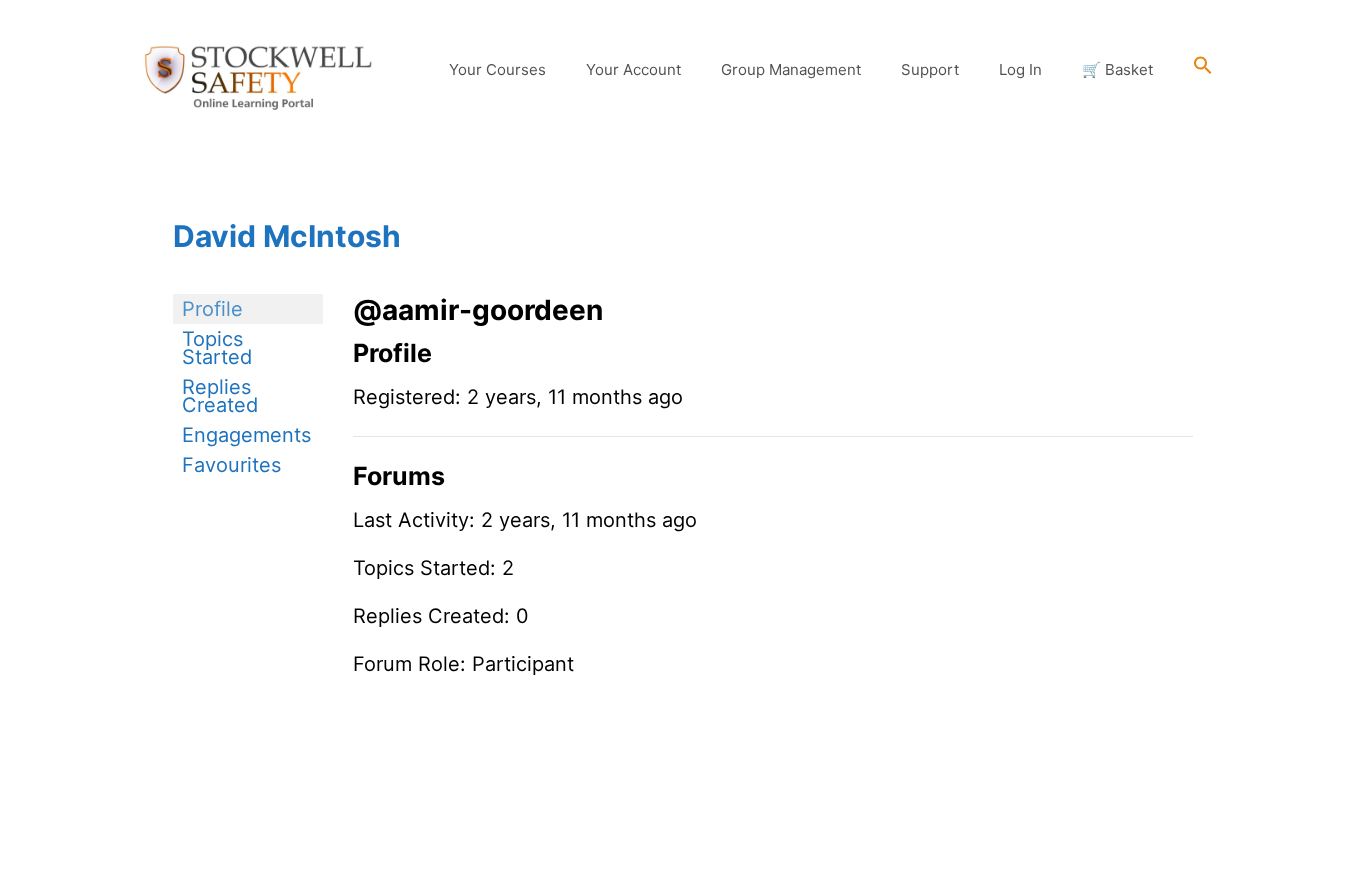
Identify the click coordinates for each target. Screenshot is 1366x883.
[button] (1203, 70)
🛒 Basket (1117, 69)
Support (930, 69)
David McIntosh (287, 236)
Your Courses (497, 69)
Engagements (246, 435)
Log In (1020, 69)
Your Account (633, 69)
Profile (212, 309)
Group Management (791, 69)
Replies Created (220, 396)
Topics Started (217, 348)
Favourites (231, 465)
